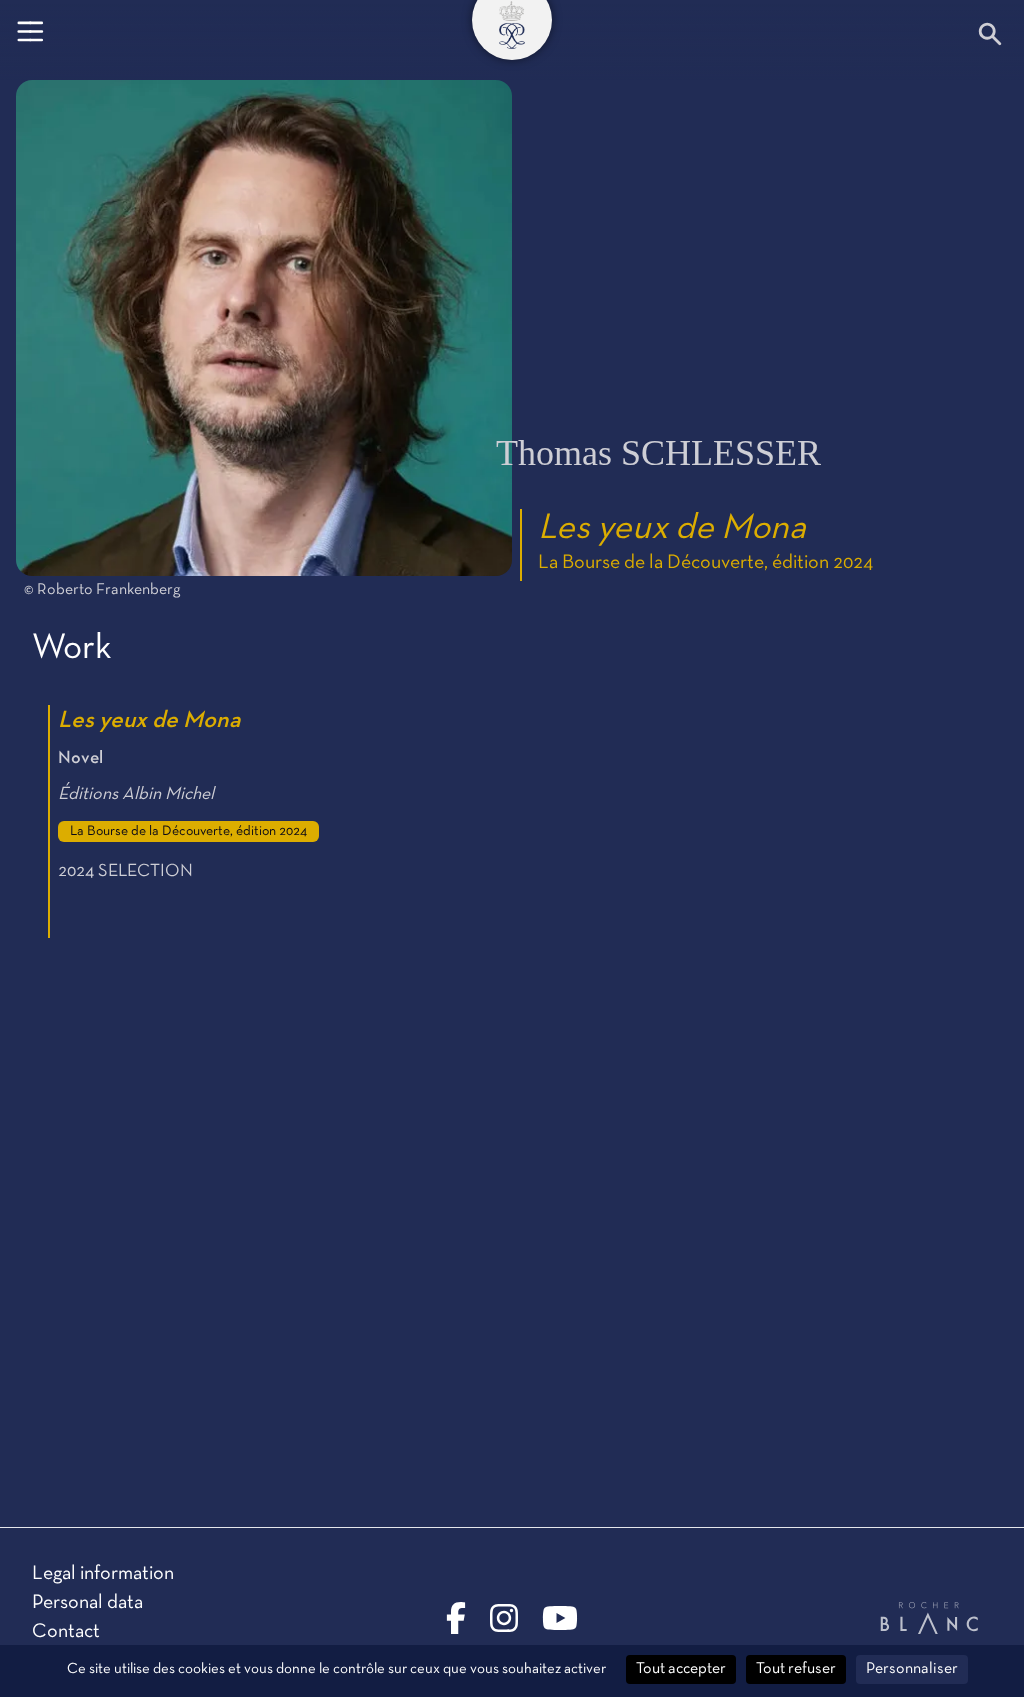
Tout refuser (796, 1669)
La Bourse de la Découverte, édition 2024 (705, 563)
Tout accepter (681, 1669)
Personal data (87, 1603)
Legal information (103, 1574)
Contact (66, 1632)
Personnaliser (912, 1669)
